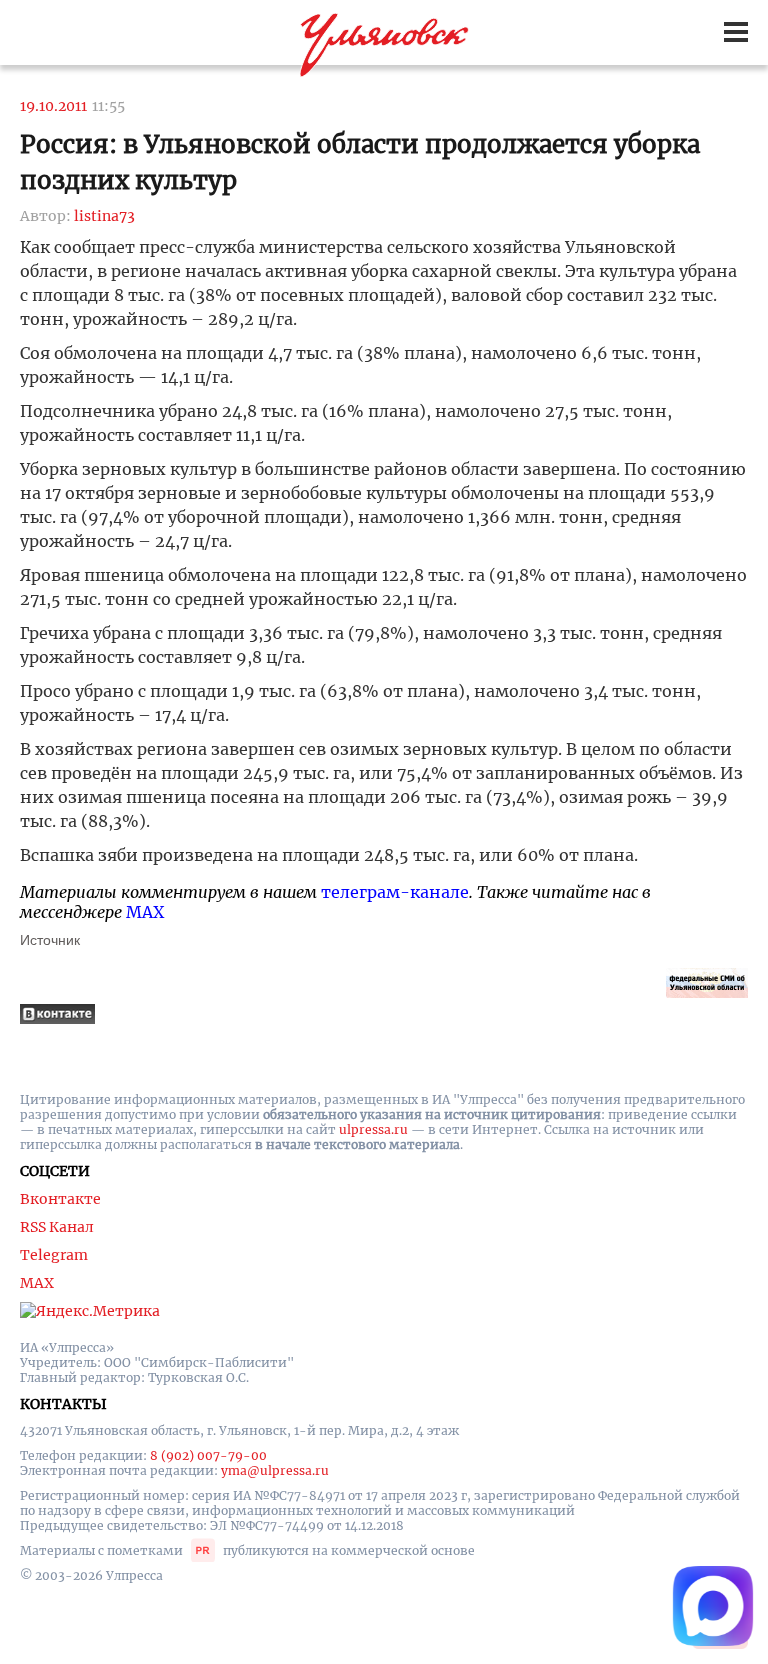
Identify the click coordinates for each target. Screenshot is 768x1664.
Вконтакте (60, 1199)
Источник (50, 940)
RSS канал (57, 1227)
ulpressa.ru (373, 1129)
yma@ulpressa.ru (275, 1470)
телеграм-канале (395, 892)
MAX (145, 912)
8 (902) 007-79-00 (208, 1455)
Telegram (54, 1255)
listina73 (104, 216)
